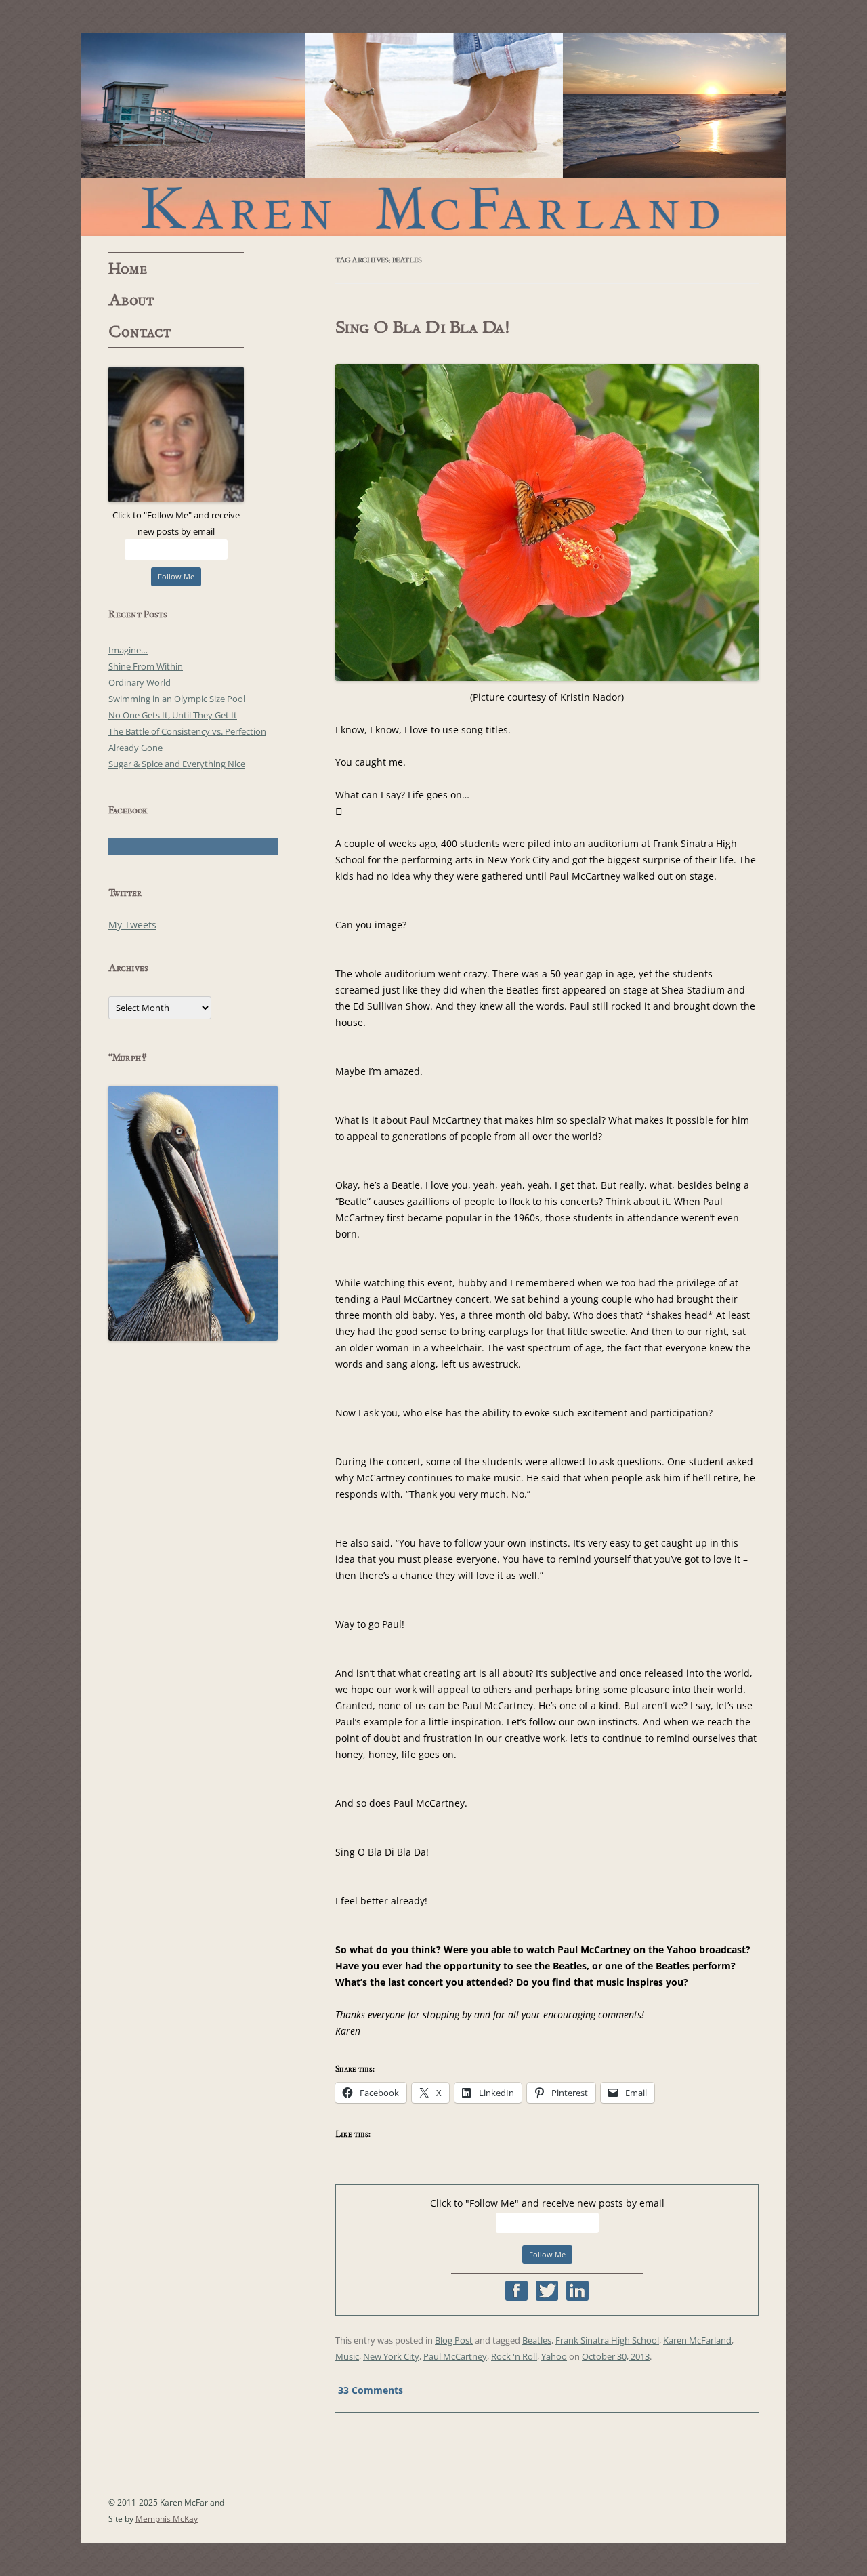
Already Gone (135, 748)
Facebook (516, 2291)
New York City (391, 2356)
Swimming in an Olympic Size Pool (177, 699)
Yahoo (554, 2356)
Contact (140, 332)
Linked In (577, 2291)
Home (128, 269)
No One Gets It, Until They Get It (173, 715)
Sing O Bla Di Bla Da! (422, 327)
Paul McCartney (455, 2356)
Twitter (547, 2291)
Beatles (537, 2340)
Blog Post (454, 2340)
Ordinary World (140, 682)
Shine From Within (146, 666)
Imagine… (128, 650)
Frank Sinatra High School (607, 2340)
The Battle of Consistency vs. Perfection (187, 731)
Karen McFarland (433, 134)
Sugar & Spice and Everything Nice (177, 764)
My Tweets (132, 925)
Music (347, 2356)
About (131, 300)
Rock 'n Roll (514, 2356)
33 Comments (371, 2389)
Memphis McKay (167, 2519)
